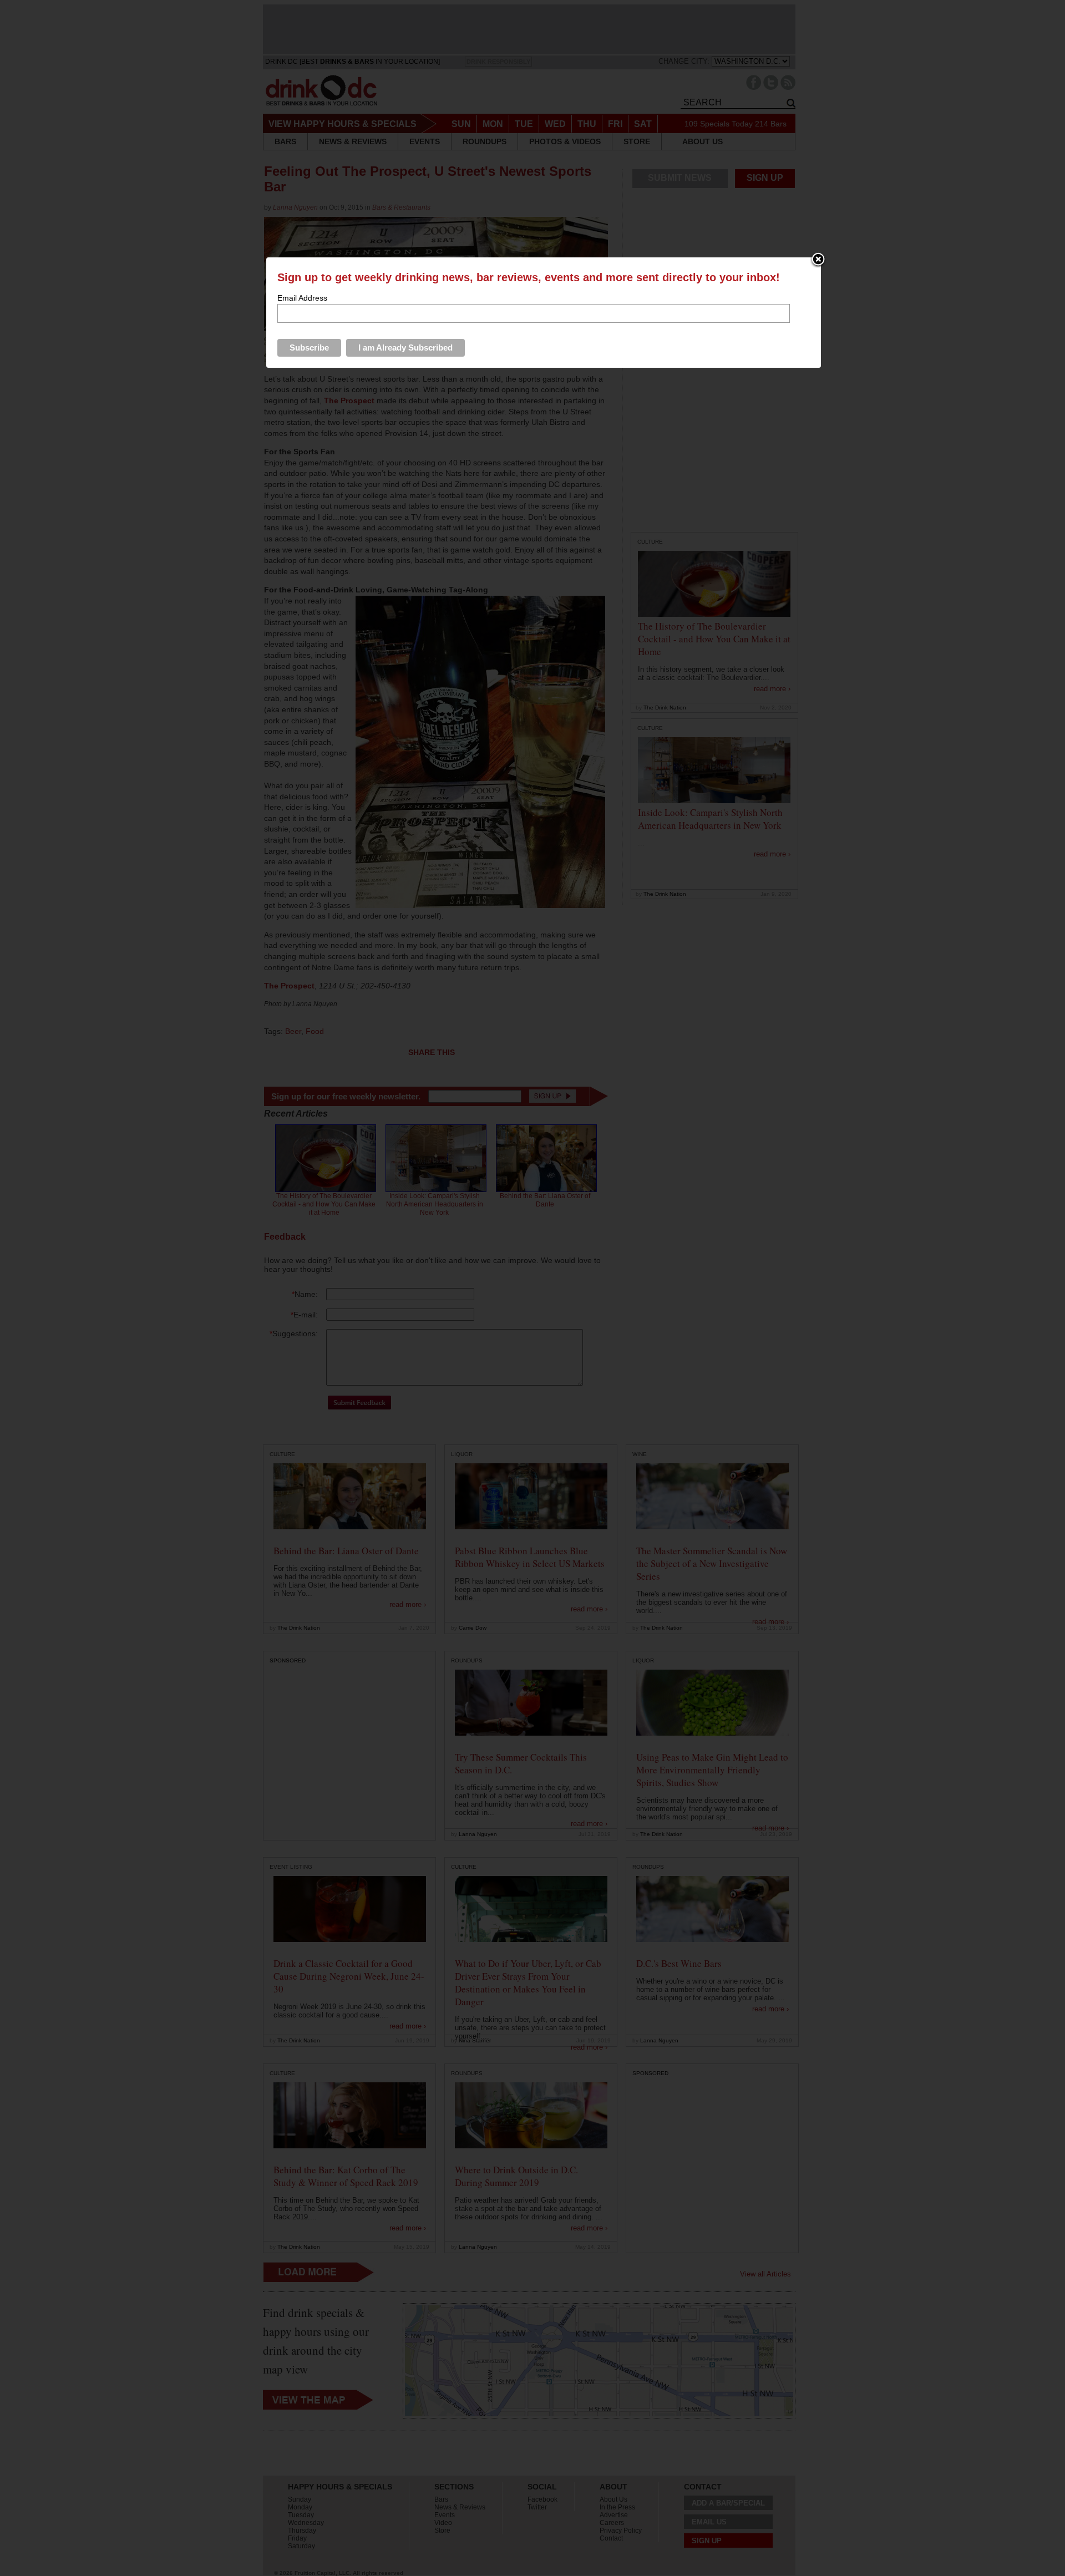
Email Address (302, 298)
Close (818, 260)
